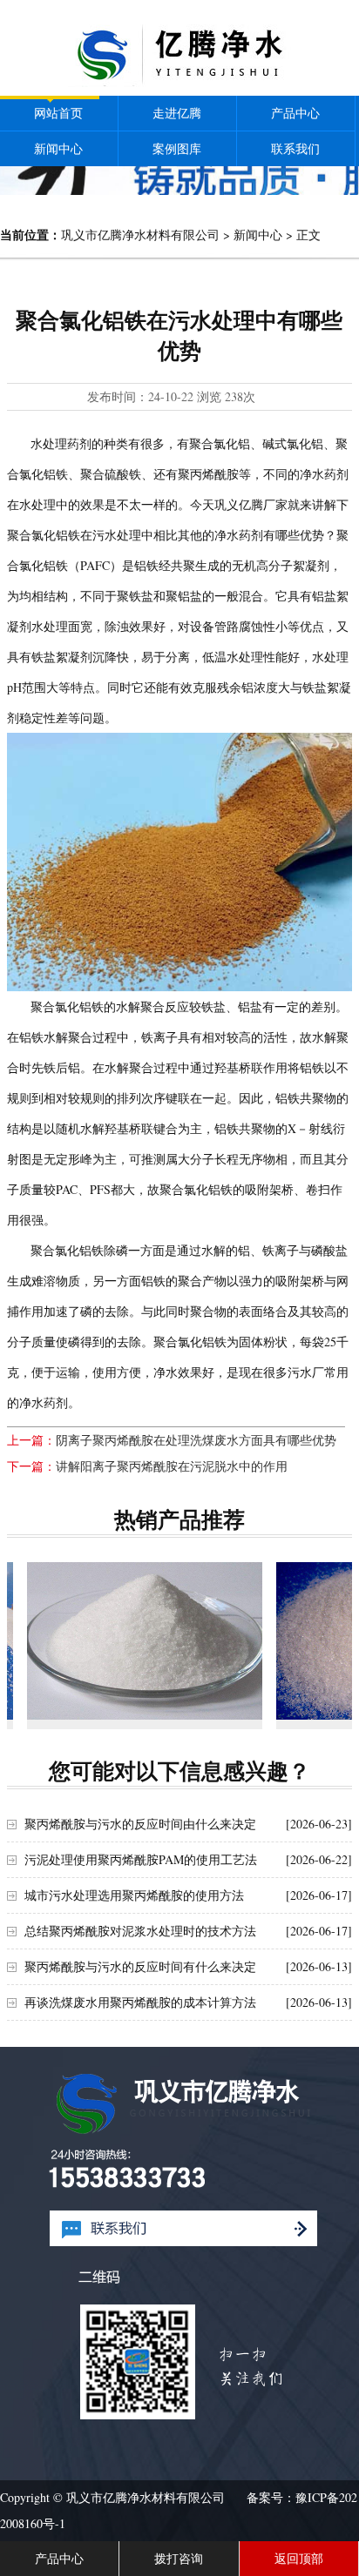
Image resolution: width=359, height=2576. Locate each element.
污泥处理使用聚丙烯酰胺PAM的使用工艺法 (141, 1859)
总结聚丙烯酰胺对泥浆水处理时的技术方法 (140, 1931)
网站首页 (58, 113)
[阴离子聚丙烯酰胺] (145, 1640)
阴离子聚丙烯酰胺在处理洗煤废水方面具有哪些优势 (196, 1440)
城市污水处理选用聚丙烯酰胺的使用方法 (134, 1895)
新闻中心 (58, 148)
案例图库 (177, 148)
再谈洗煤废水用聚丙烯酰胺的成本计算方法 (140, 2002)
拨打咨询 (179, 2558)
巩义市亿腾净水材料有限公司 (140, 235)
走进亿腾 (177, 113)
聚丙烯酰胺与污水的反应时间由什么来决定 (140, 1824)
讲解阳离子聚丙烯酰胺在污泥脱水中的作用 (172, 1466)
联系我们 (295, 148)
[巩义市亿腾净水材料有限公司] (179, 82)
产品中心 (295, 113)
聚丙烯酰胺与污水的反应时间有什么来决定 (140, 1966)
